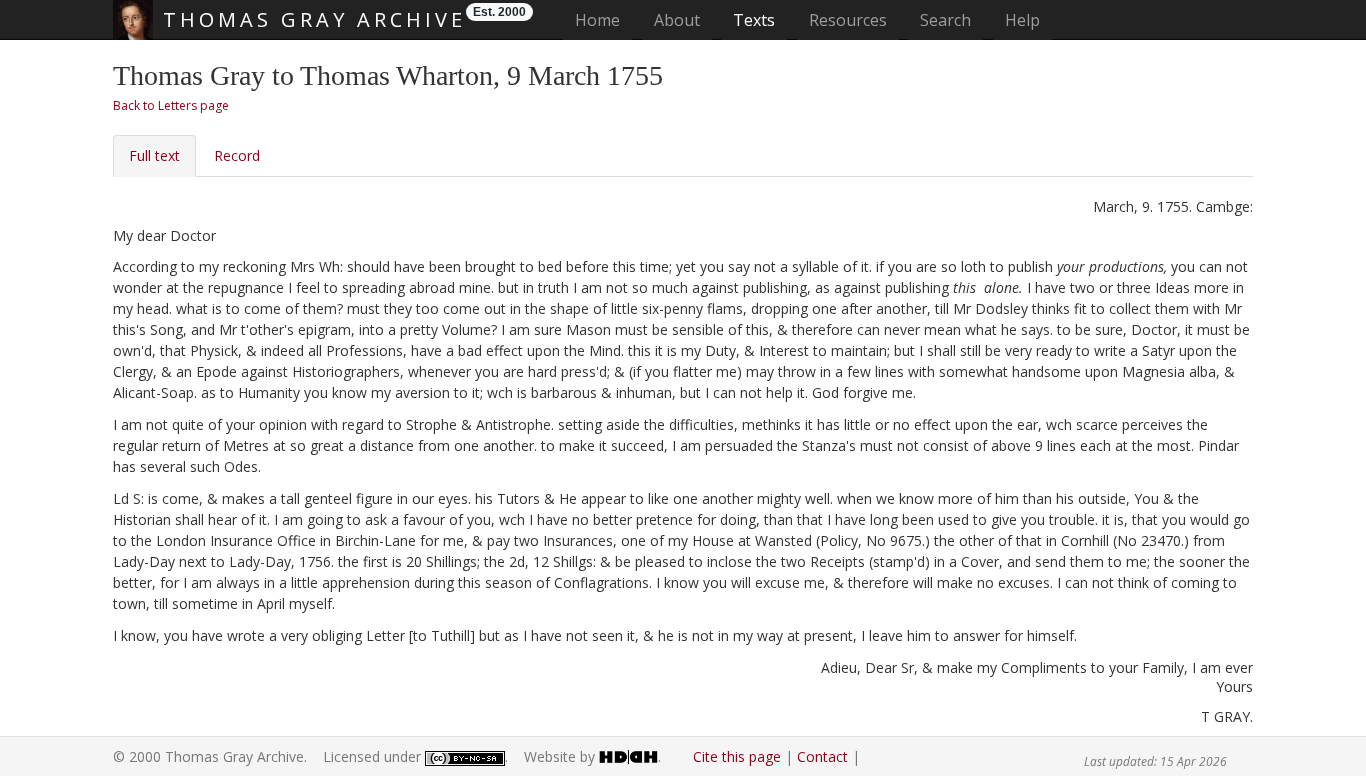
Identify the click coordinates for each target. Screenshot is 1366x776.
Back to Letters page (171, 105)
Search (945, 20)
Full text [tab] (154, 155)
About (677, 20)
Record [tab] (237, 155)
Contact (822, 756)
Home (603, 19)
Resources (848, 20)
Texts (754, 20)
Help (1022, 20)
